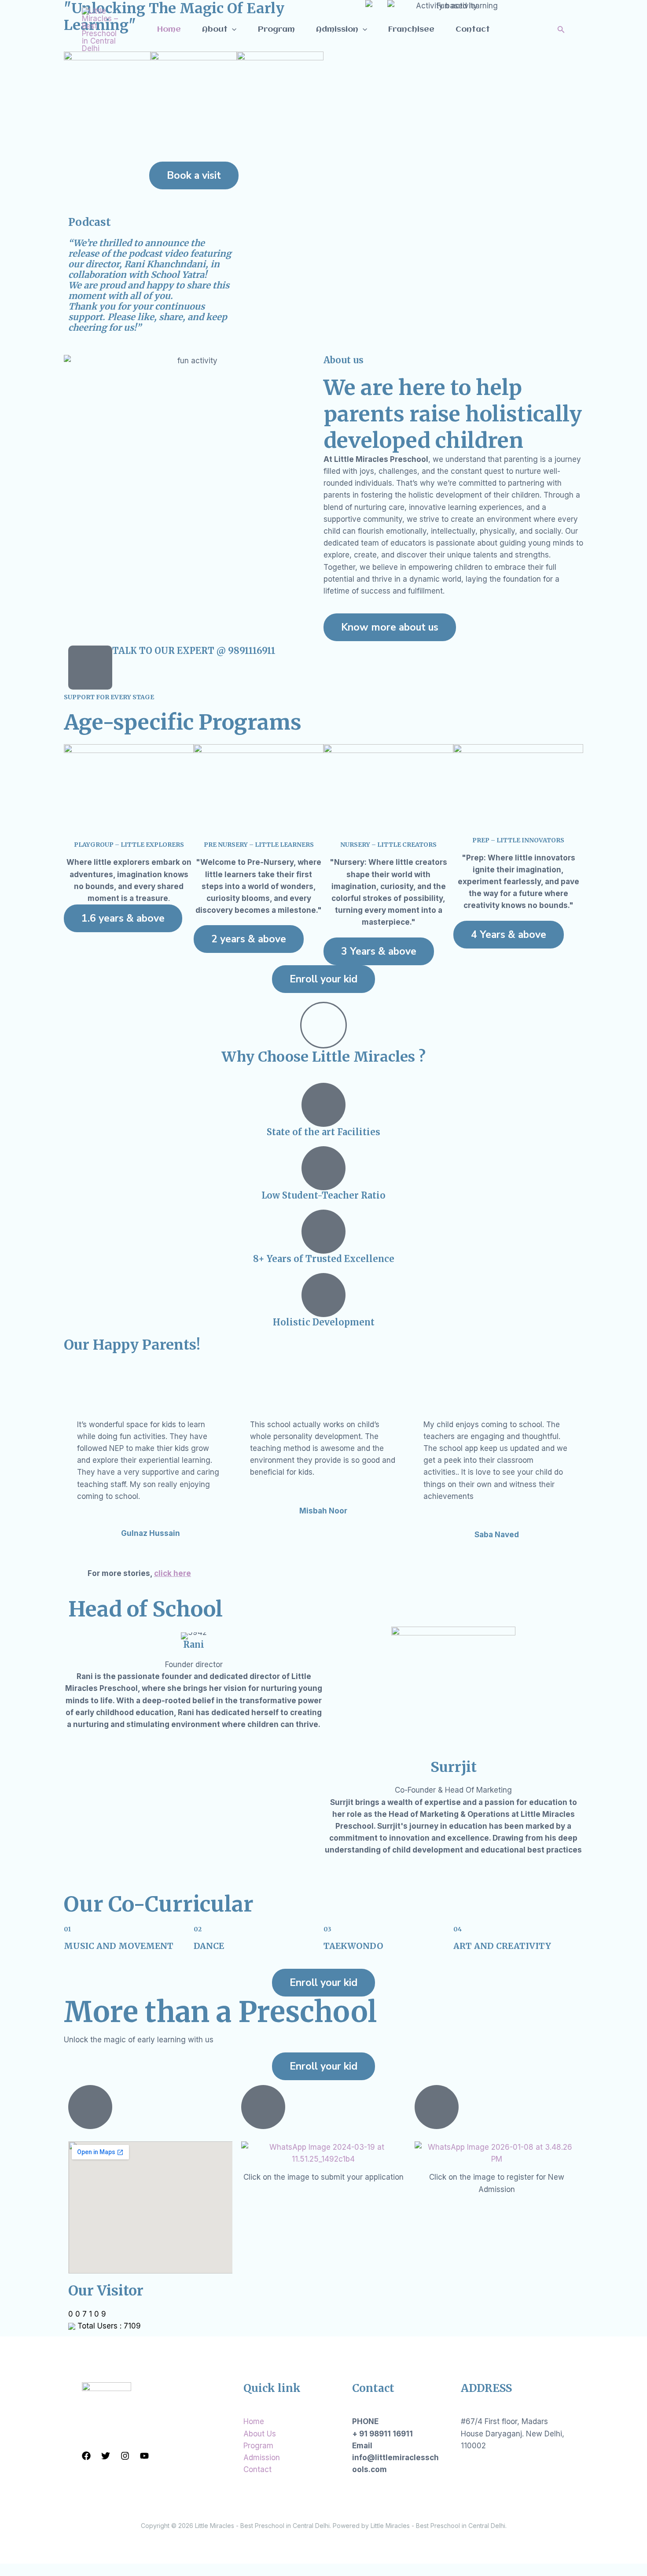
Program (276, 30)
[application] (232, 30)
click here (173, 1573)
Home (169, 30)
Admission (337, 30)
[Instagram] (125, 2456)
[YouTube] (144, 2456)
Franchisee (411, 30)
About (215, 30)
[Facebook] (86, 2456)
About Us (260, 2434)
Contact (473, 30)
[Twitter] (106, 2456)
